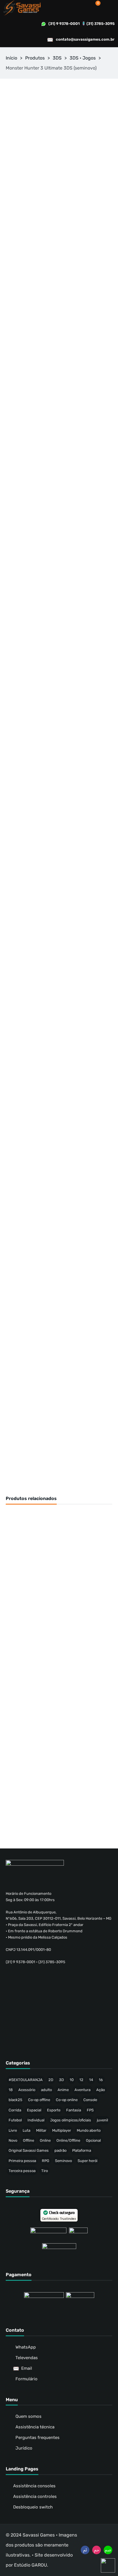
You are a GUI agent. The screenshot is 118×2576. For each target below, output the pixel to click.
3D (61, 2080)
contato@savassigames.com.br (85, 39)
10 (72, 2080)
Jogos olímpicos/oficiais (71, 2120)
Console (90, 2100)
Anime (63, 2090)
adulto (46, 2090)
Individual (36, 2120)
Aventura (82, 2090)
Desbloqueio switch (33, 2507)
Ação (101, 2090)
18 (11, 2090)
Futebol (15, 2120)
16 (101, 2080)
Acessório (27, 2090)
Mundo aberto (89, 2130)
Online (45, 2140)
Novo (13, 2140)
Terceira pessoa (22, 2171)
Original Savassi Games (29, 2150)
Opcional (93, 2140)
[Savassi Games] (22, 8)
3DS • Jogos (83, 58)
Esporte (54, 2110)
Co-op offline (39, 2100)
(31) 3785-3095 (101, 24)
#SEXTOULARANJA (26, 2080)
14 (91, 2080)
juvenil (102, 2120)
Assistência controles (35, 2496)
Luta (26, 2130)
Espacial (34, 2110)
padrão (60, 2150)
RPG (46, 2161)
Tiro (45, 2171)
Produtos (35, 58)
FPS (90, 2110)
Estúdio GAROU (31, 2565)
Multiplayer (62, 2130)
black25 (15, 2100)
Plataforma (82, 2150)
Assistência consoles (34, 2486)
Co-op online (67, 2100)
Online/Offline (68, 2140)
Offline (28, 2140)
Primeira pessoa (22, 2161)
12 (81, 2080)
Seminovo (63, 2161)
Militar (41, 2130)
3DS (57, 58)
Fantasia (74, 2110)
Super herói (87, 2161)
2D (51, 2080)
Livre (13, 2130)
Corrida (15, 2110)
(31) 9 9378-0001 (64, 24)
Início (11, 58)
